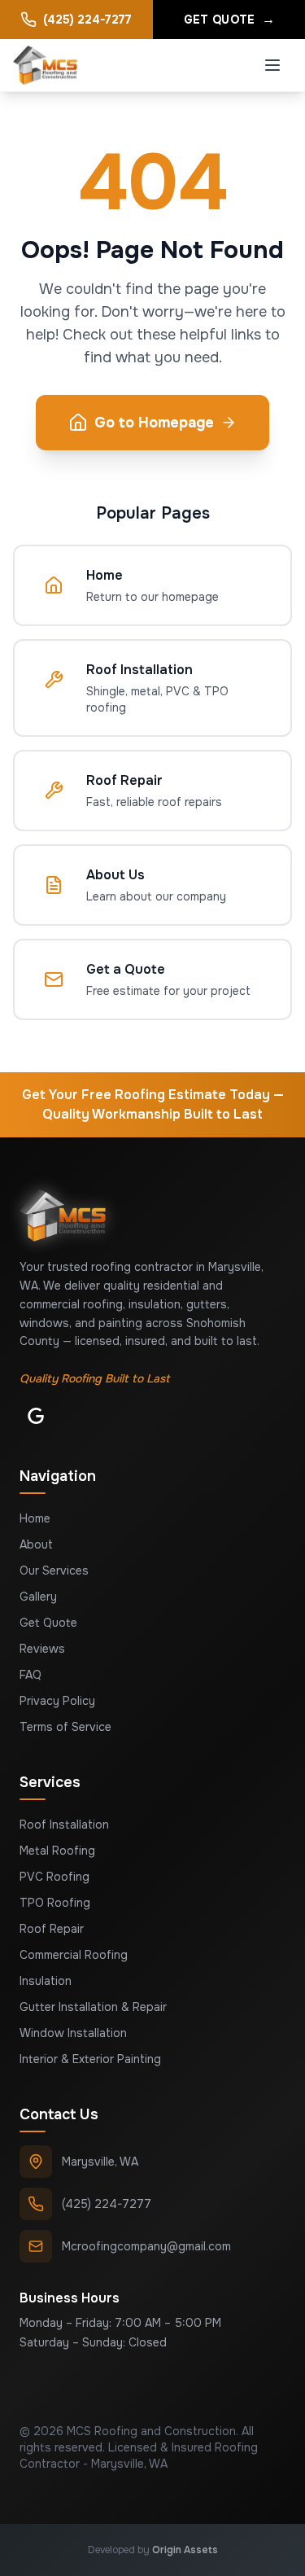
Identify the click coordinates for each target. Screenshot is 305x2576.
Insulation (46, 1981)
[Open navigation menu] (272, 65)
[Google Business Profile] (36, 1416)
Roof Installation (64, 1825)
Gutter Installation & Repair (93, 2007)
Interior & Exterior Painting (90, 2059)
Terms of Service (65, 1727)
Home (35, 1518)
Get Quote (48, 1623)
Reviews (42, 1649)
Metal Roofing (57, 1851)
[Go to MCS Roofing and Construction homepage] (45, 65)
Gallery (38, 1597)
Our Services (54, 1571)
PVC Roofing (54, 1877)
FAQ (30, 1675)
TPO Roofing (55, 1903)
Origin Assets (185, 2550)
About (36, 1544)
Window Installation (73, 2033)
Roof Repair (52, 1929)
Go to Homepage (154, 423)
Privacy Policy (57, 1701)
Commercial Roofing (74, 1955)
